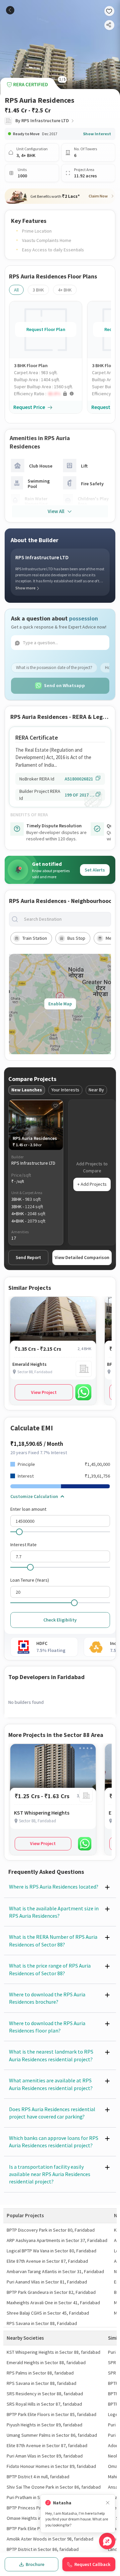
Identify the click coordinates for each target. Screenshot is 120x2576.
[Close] (108, 2503)
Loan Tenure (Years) (30, 1580)
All (16, 290)
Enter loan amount (28, 1509)
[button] (48, 394)
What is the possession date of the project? (54, 668)
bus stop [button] (76, 938)
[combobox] (65, 919)
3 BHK (38, 290)
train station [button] (35, 938)
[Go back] (10, 10)
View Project (44, 1392)
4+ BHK (65, 290)
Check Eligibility (60, 1620)
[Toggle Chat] (107, 2541)
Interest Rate (23, 1545)
